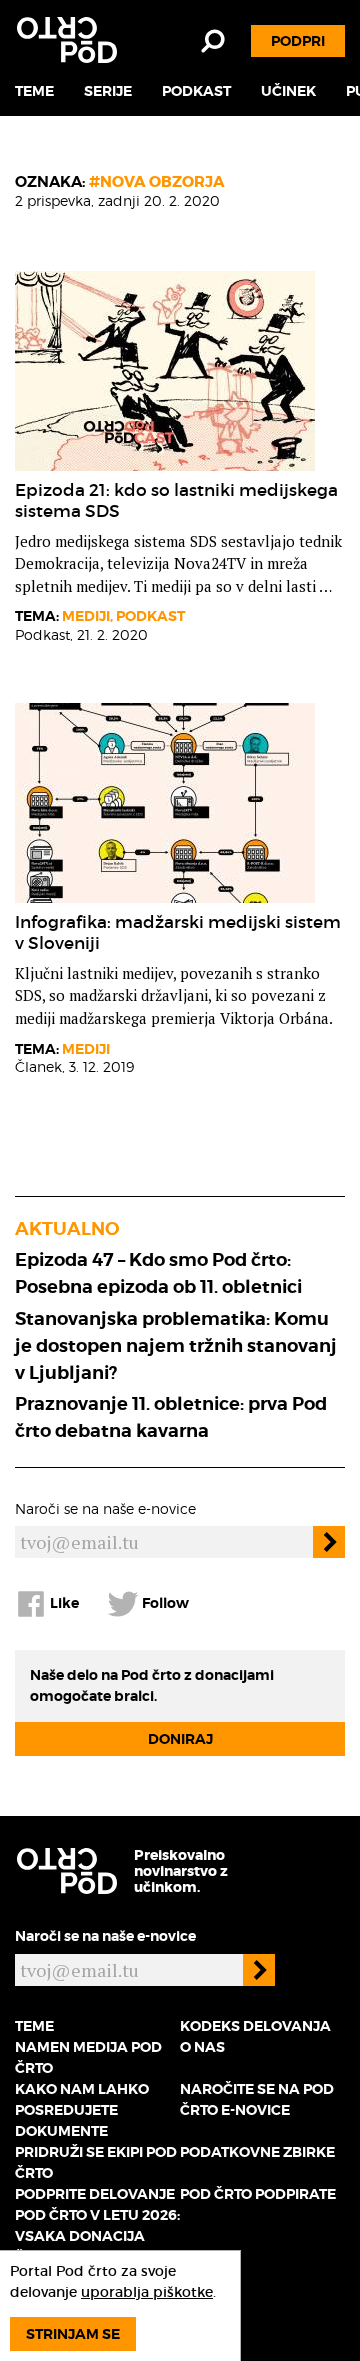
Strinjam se (73, 2334)
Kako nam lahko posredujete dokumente (82, 2110)
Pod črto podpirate (258, 2194)
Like (63, 1602)
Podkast (196, 91)
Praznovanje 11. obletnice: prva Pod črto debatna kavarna (171, 1417)
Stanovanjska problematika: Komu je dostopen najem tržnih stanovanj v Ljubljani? (176, 1345)
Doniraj (180, 1739)
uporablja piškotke (147, 2292)
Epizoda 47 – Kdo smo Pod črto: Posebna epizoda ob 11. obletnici (158, 1273)
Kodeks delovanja (255, 2026)
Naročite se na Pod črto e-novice (257, 2099)
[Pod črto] (67, 40)
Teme (34, 91)
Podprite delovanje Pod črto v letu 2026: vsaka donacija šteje (97, 2225)
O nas (202, 2047)
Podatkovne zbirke (257, 2152)
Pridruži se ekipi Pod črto (96, 2162)
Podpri (298, 41)
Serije (108, 91)
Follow (164, 1602)
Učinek (288, 91)
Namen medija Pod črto (88, 2057)
